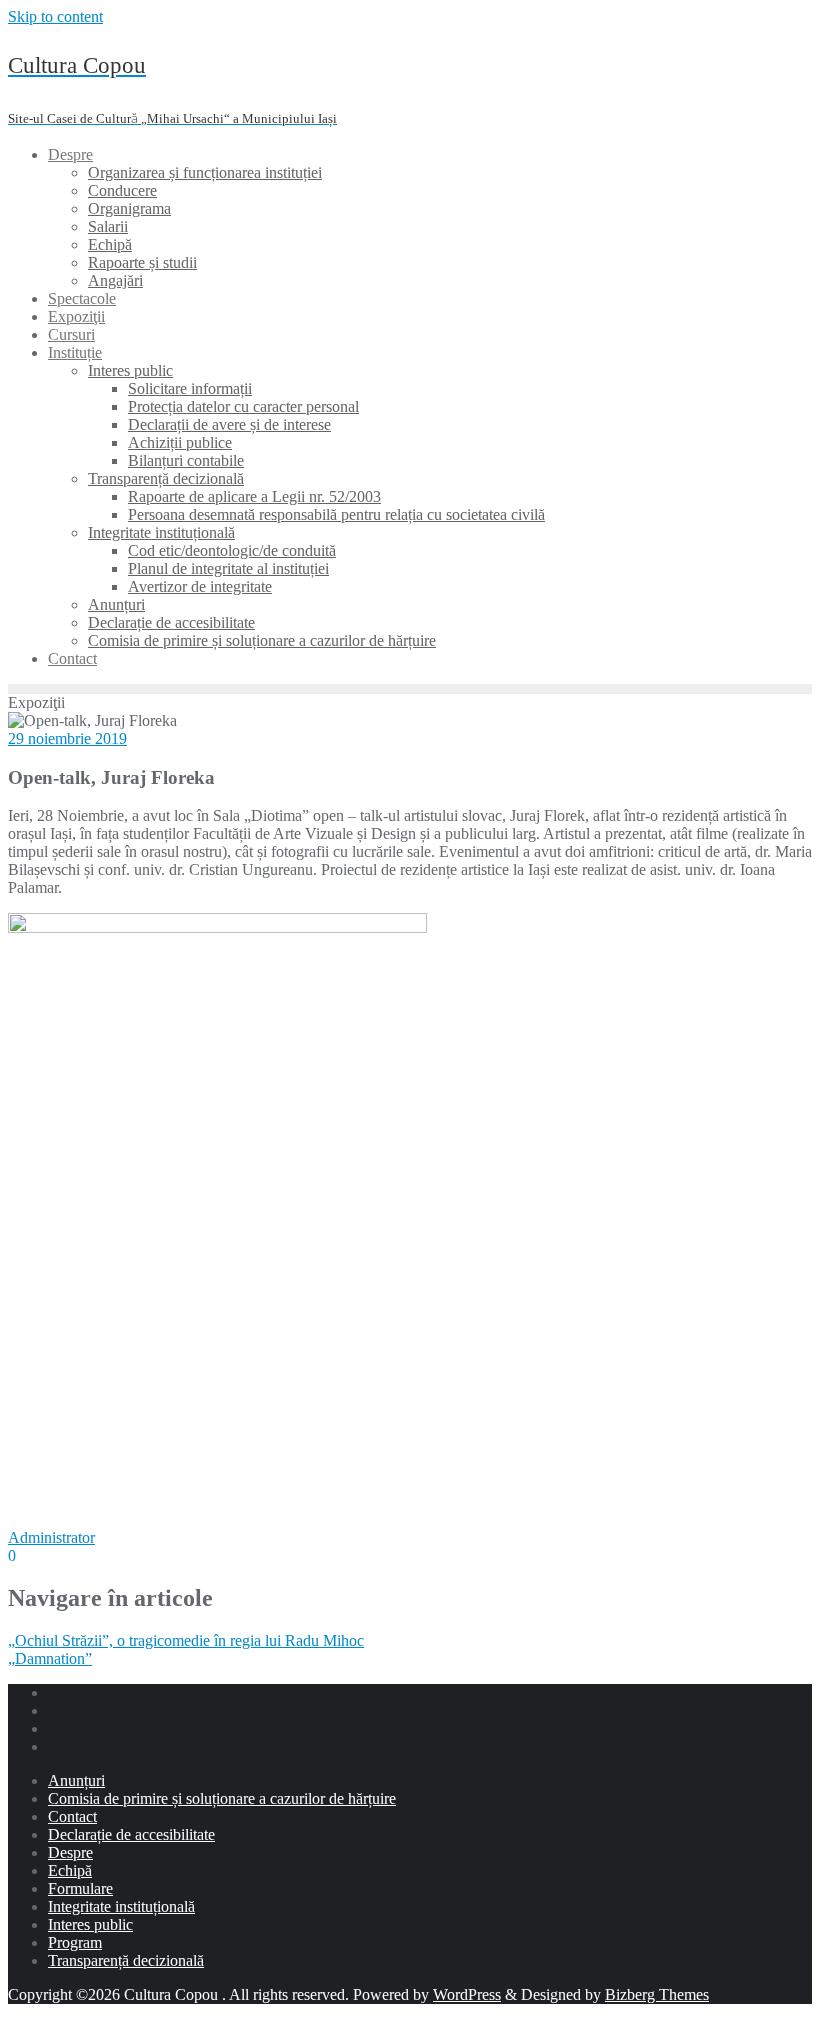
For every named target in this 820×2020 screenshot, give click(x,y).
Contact (72, 1816)
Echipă (70, 1870)
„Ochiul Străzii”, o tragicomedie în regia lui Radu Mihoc (186, 1640)
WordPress (467, 1994)
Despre (70, 1852)
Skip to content (55, 16)
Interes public (90, 1924)
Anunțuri (76, 1780)
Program (75, 1942)
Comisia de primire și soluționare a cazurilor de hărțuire (222, 1798)
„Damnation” (50, 1658)
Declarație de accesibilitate (131, 1834)
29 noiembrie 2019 (67, 738)
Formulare (80, 1888)
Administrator (51, 1537)
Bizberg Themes (657, 1994)
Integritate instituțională (121, 1906)
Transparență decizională (126, 1960)
